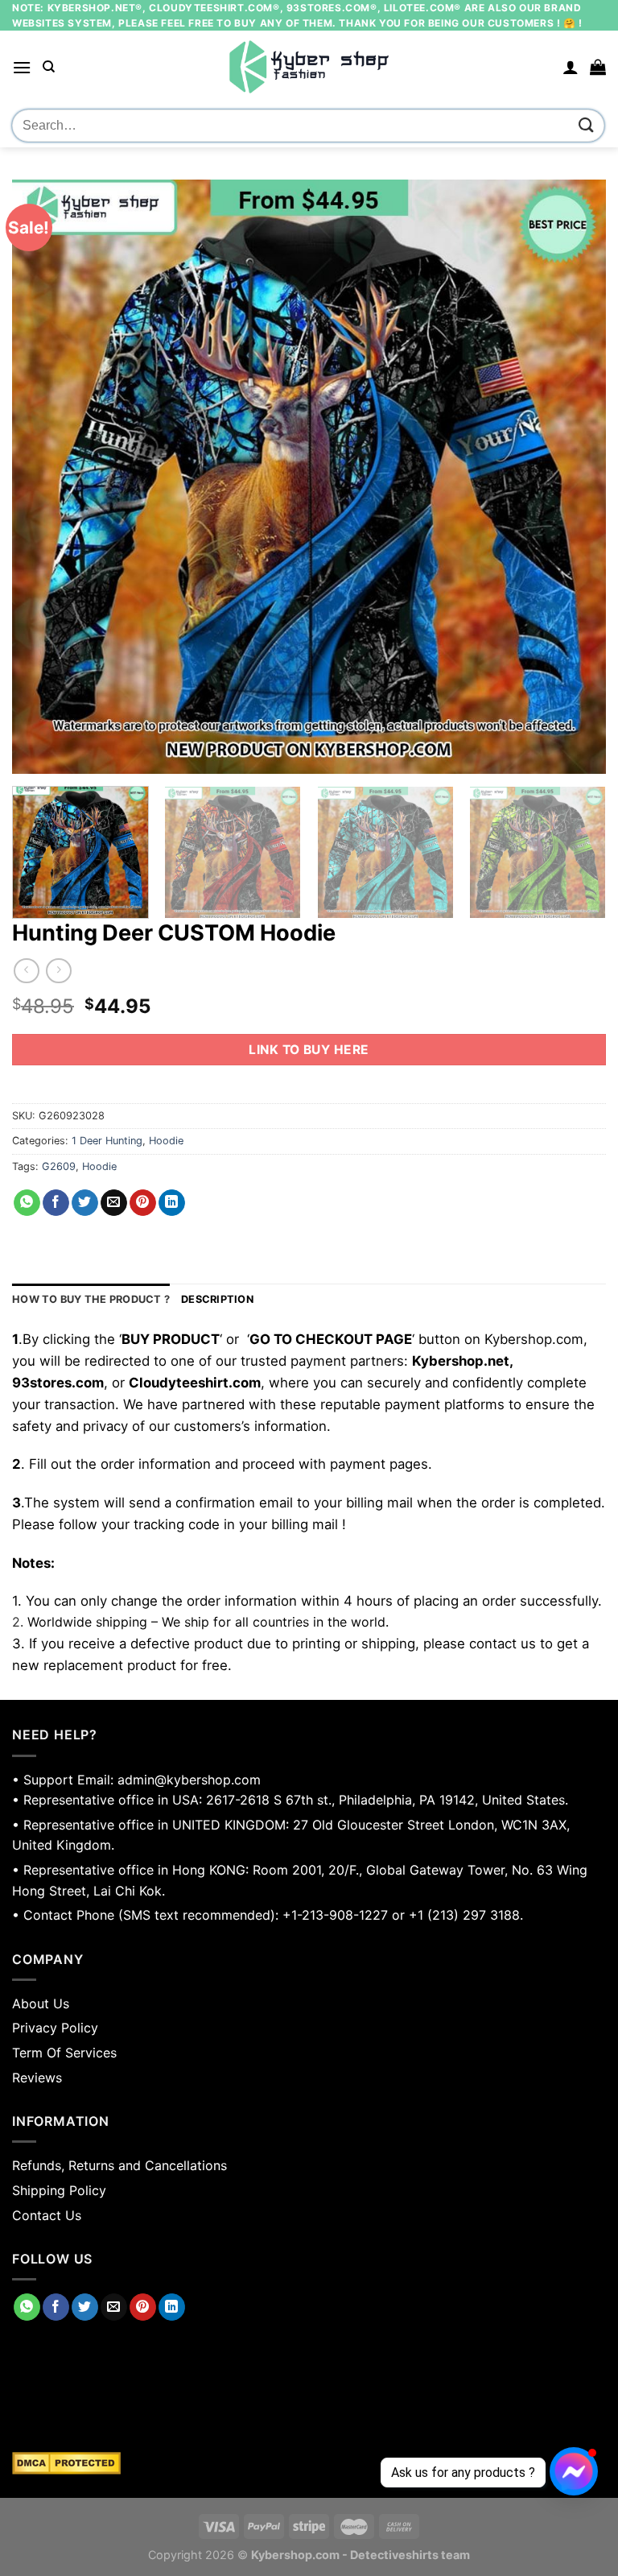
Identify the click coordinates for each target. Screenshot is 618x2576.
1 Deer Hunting (107, 1141)
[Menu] (22, 67)
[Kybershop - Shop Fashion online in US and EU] (309, 67)
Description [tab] (217, 1299)
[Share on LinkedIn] (172, 1203)
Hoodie (166, 1141)
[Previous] (44, 478)
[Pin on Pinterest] (143, 1203)
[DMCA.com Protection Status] (309, 2463)
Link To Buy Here (309, 1050)
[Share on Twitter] (85, 1203)
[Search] (49, 67)
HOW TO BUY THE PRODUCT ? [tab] (91, 1299)
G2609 (59, 1166)
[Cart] (598, 67)
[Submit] (587, 125)
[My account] (571, 67)
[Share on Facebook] (56, 1203)
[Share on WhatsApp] (27, 1203)
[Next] (574, 478)
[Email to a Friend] (114, 1203)
